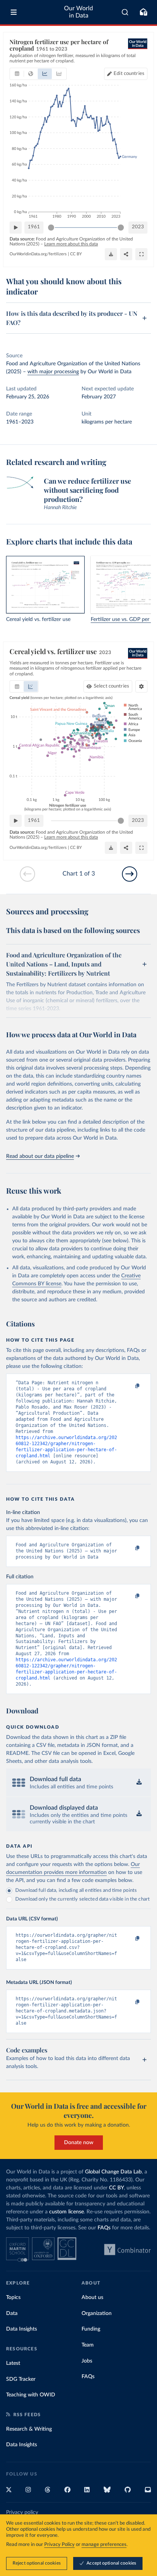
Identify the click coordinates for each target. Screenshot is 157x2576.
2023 (138, 227)
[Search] (125, 12)
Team (88, 2345)
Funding (91, 2329)
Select (111, 686)
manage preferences (104, 2545)
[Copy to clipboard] (129, 1386)
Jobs (87, 2361)
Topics (13, 2297)
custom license (66, 2212)
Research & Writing (29, 2429)
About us (92, 2297)
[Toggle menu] (14, 12)
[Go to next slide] (130, 874)
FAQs (104, 2228)
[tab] (17, 74)
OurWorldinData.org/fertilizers (38, 254)
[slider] (51, 228)
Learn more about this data (71, 244)
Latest (13, 2363)
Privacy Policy (59, 2545)
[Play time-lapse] (16, 228)
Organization (97, 2313)
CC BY (76, 254)
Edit (129, 74)
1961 (34, 227)
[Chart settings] (141, 686)
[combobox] (125, 12)
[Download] (111, 254)
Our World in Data (78, 12)
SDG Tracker (21, 2379)
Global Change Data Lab (113, 2172)
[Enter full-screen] (141, 254)
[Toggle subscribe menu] (143, 12)
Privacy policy (22, 2512)
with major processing (53, 372)
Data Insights (22, 2329)
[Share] (126, 254)
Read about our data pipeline (40, 1156)
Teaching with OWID (31, 2395)
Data (12, 2313)
